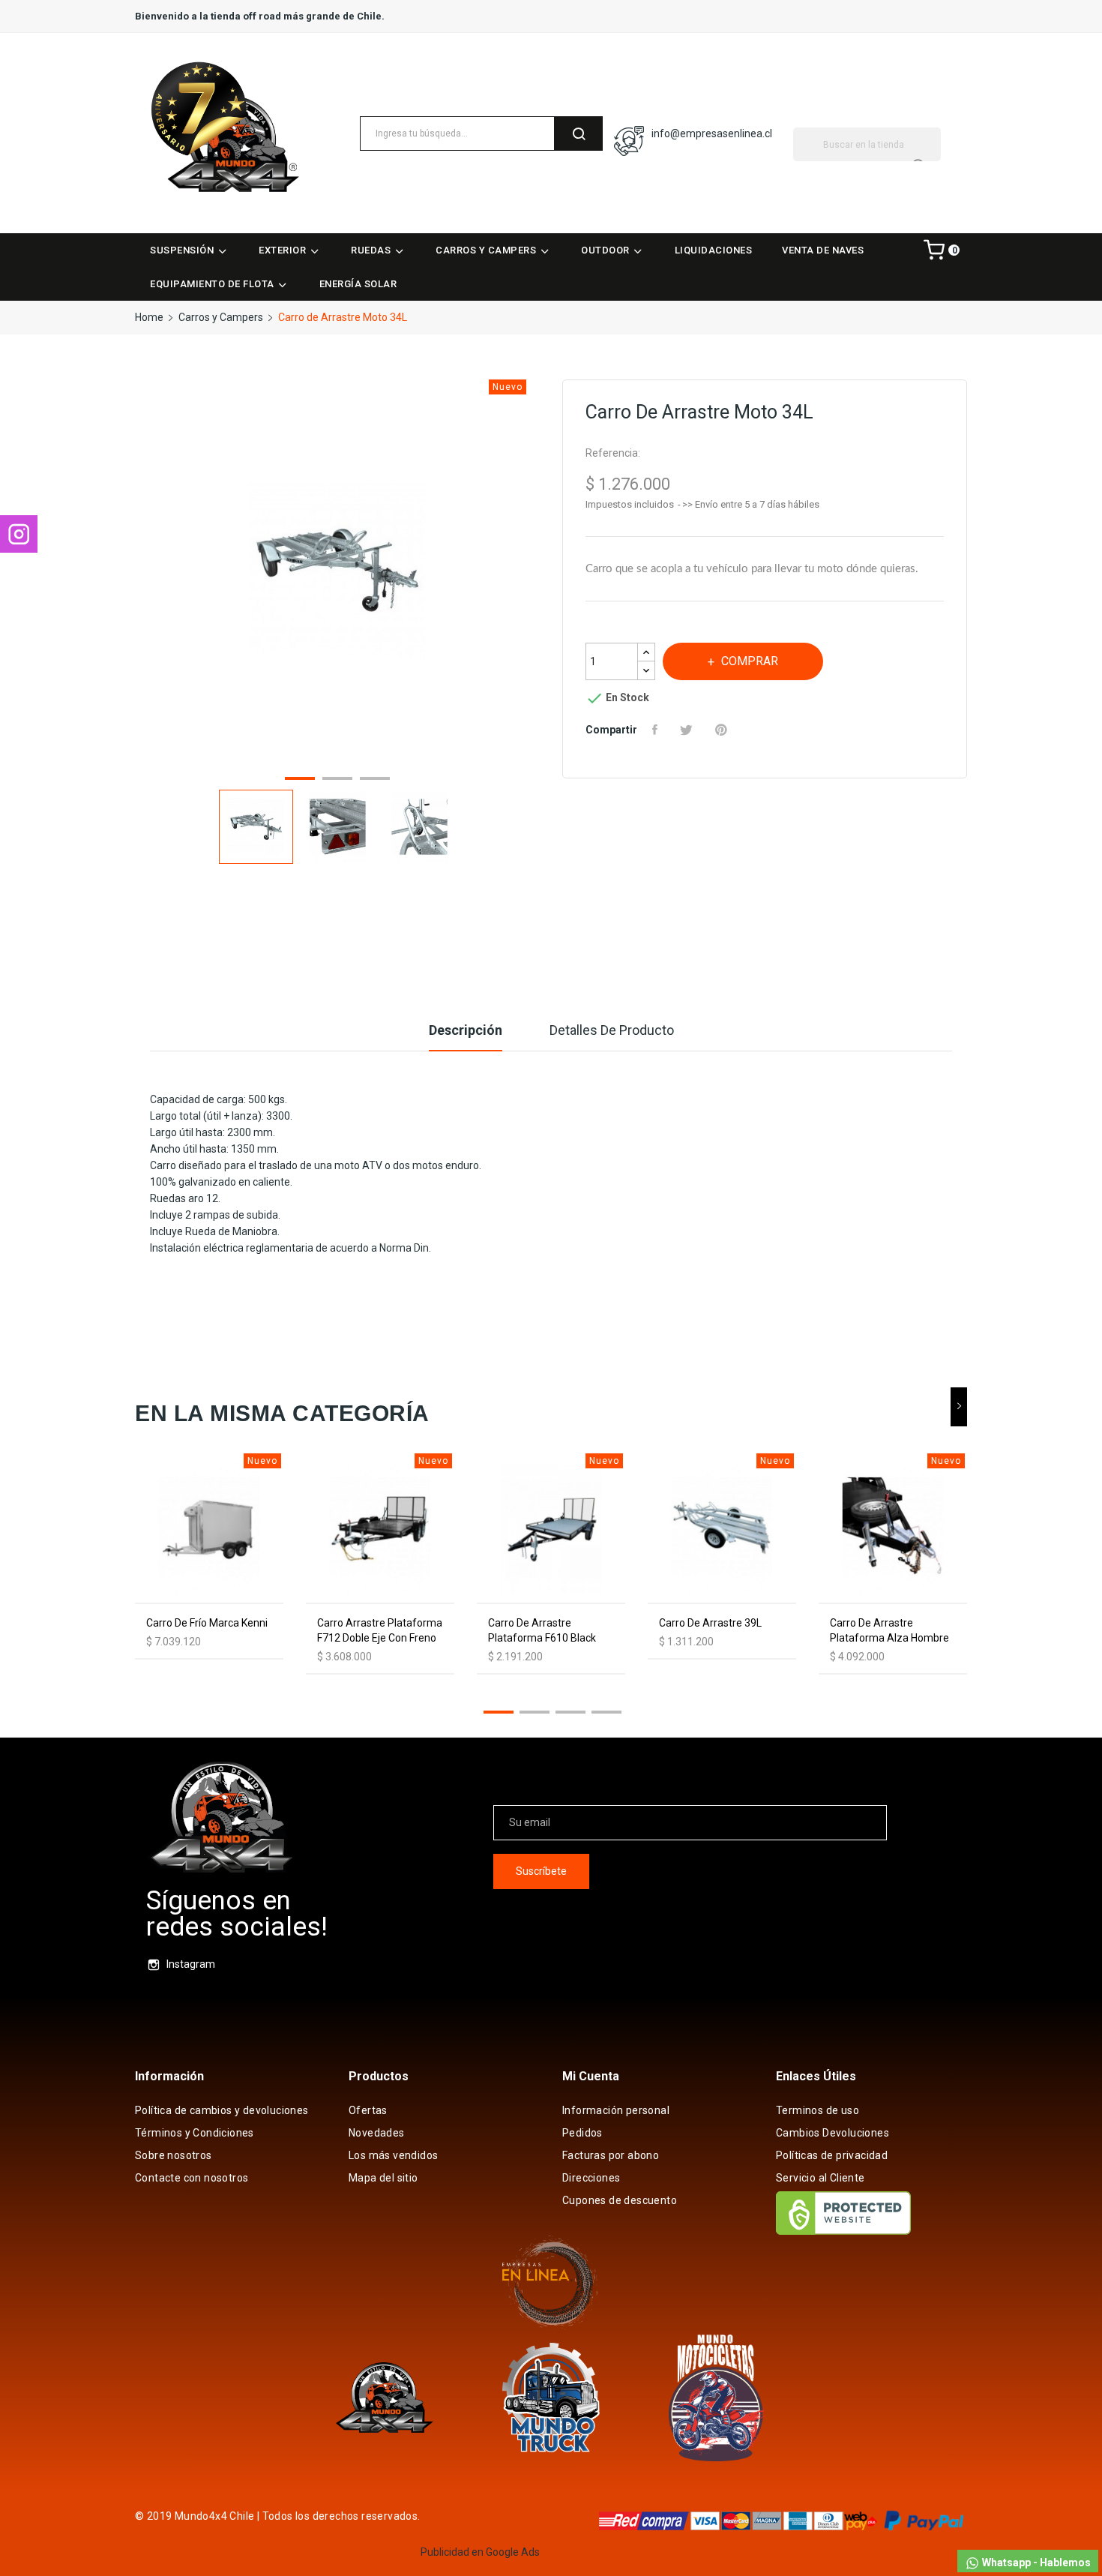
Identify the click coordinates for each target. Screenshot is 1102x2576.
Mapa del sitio (383, 2178)
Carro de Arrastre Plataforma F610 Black (542, 1630)
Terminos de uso (818, 2110)
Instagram (191, 1964)
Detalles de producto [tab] (612, 1030)
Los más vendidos (393, 2155)
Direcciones (591, 2178)
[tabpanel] (337, 573)
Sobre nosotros (174, 2155)
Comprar (750, 661)
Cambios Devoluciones (832, 2133)
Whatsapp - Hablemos (1035, 2563)
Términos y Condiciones (195, 2133)
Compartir (657, 730)
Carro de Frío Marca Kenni (207, 1623)
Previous (135, 574)
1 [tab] (300, 781)
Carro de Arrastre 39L (710, 1623)
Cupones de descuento (620, 2200)
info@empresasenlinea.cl (712, 133)
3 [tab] (375, 781)
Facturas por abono (611, 2155)
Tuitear (688, 730)
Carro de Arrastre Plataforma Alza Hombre (889, 1630)
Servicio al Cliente (821, 2178)
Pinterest (723, 730)
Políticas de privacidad (832, 2155)
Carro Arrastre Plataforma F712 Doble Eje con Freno (380, 1630)
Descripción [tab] (466, 1030)
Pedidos (582, 2133)
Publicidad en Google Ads (480, 2552)
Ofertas (368, 2110)
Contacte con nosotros (192, 2178)
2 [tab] (337, 781)
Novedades (377, 2133)
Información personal (616, 2110)
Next (540, 574)
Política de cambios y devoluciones (222, 2110)
